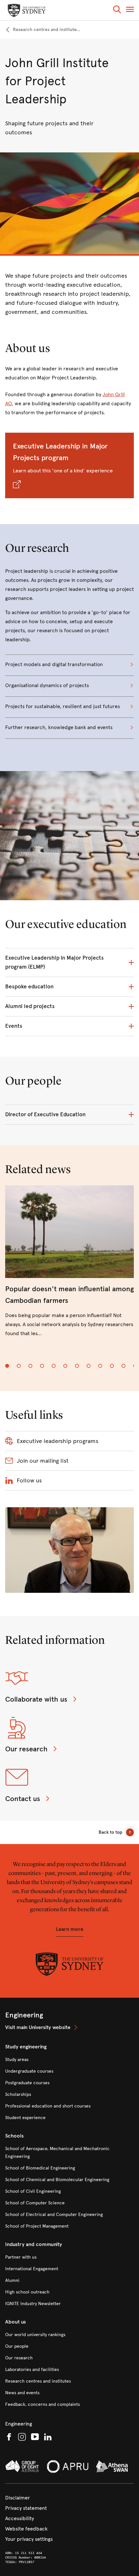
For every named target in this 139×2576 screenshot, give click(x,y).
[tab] (7, 1366)
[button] (117, 10)
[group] (69, 1267)
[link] (43, 30)
